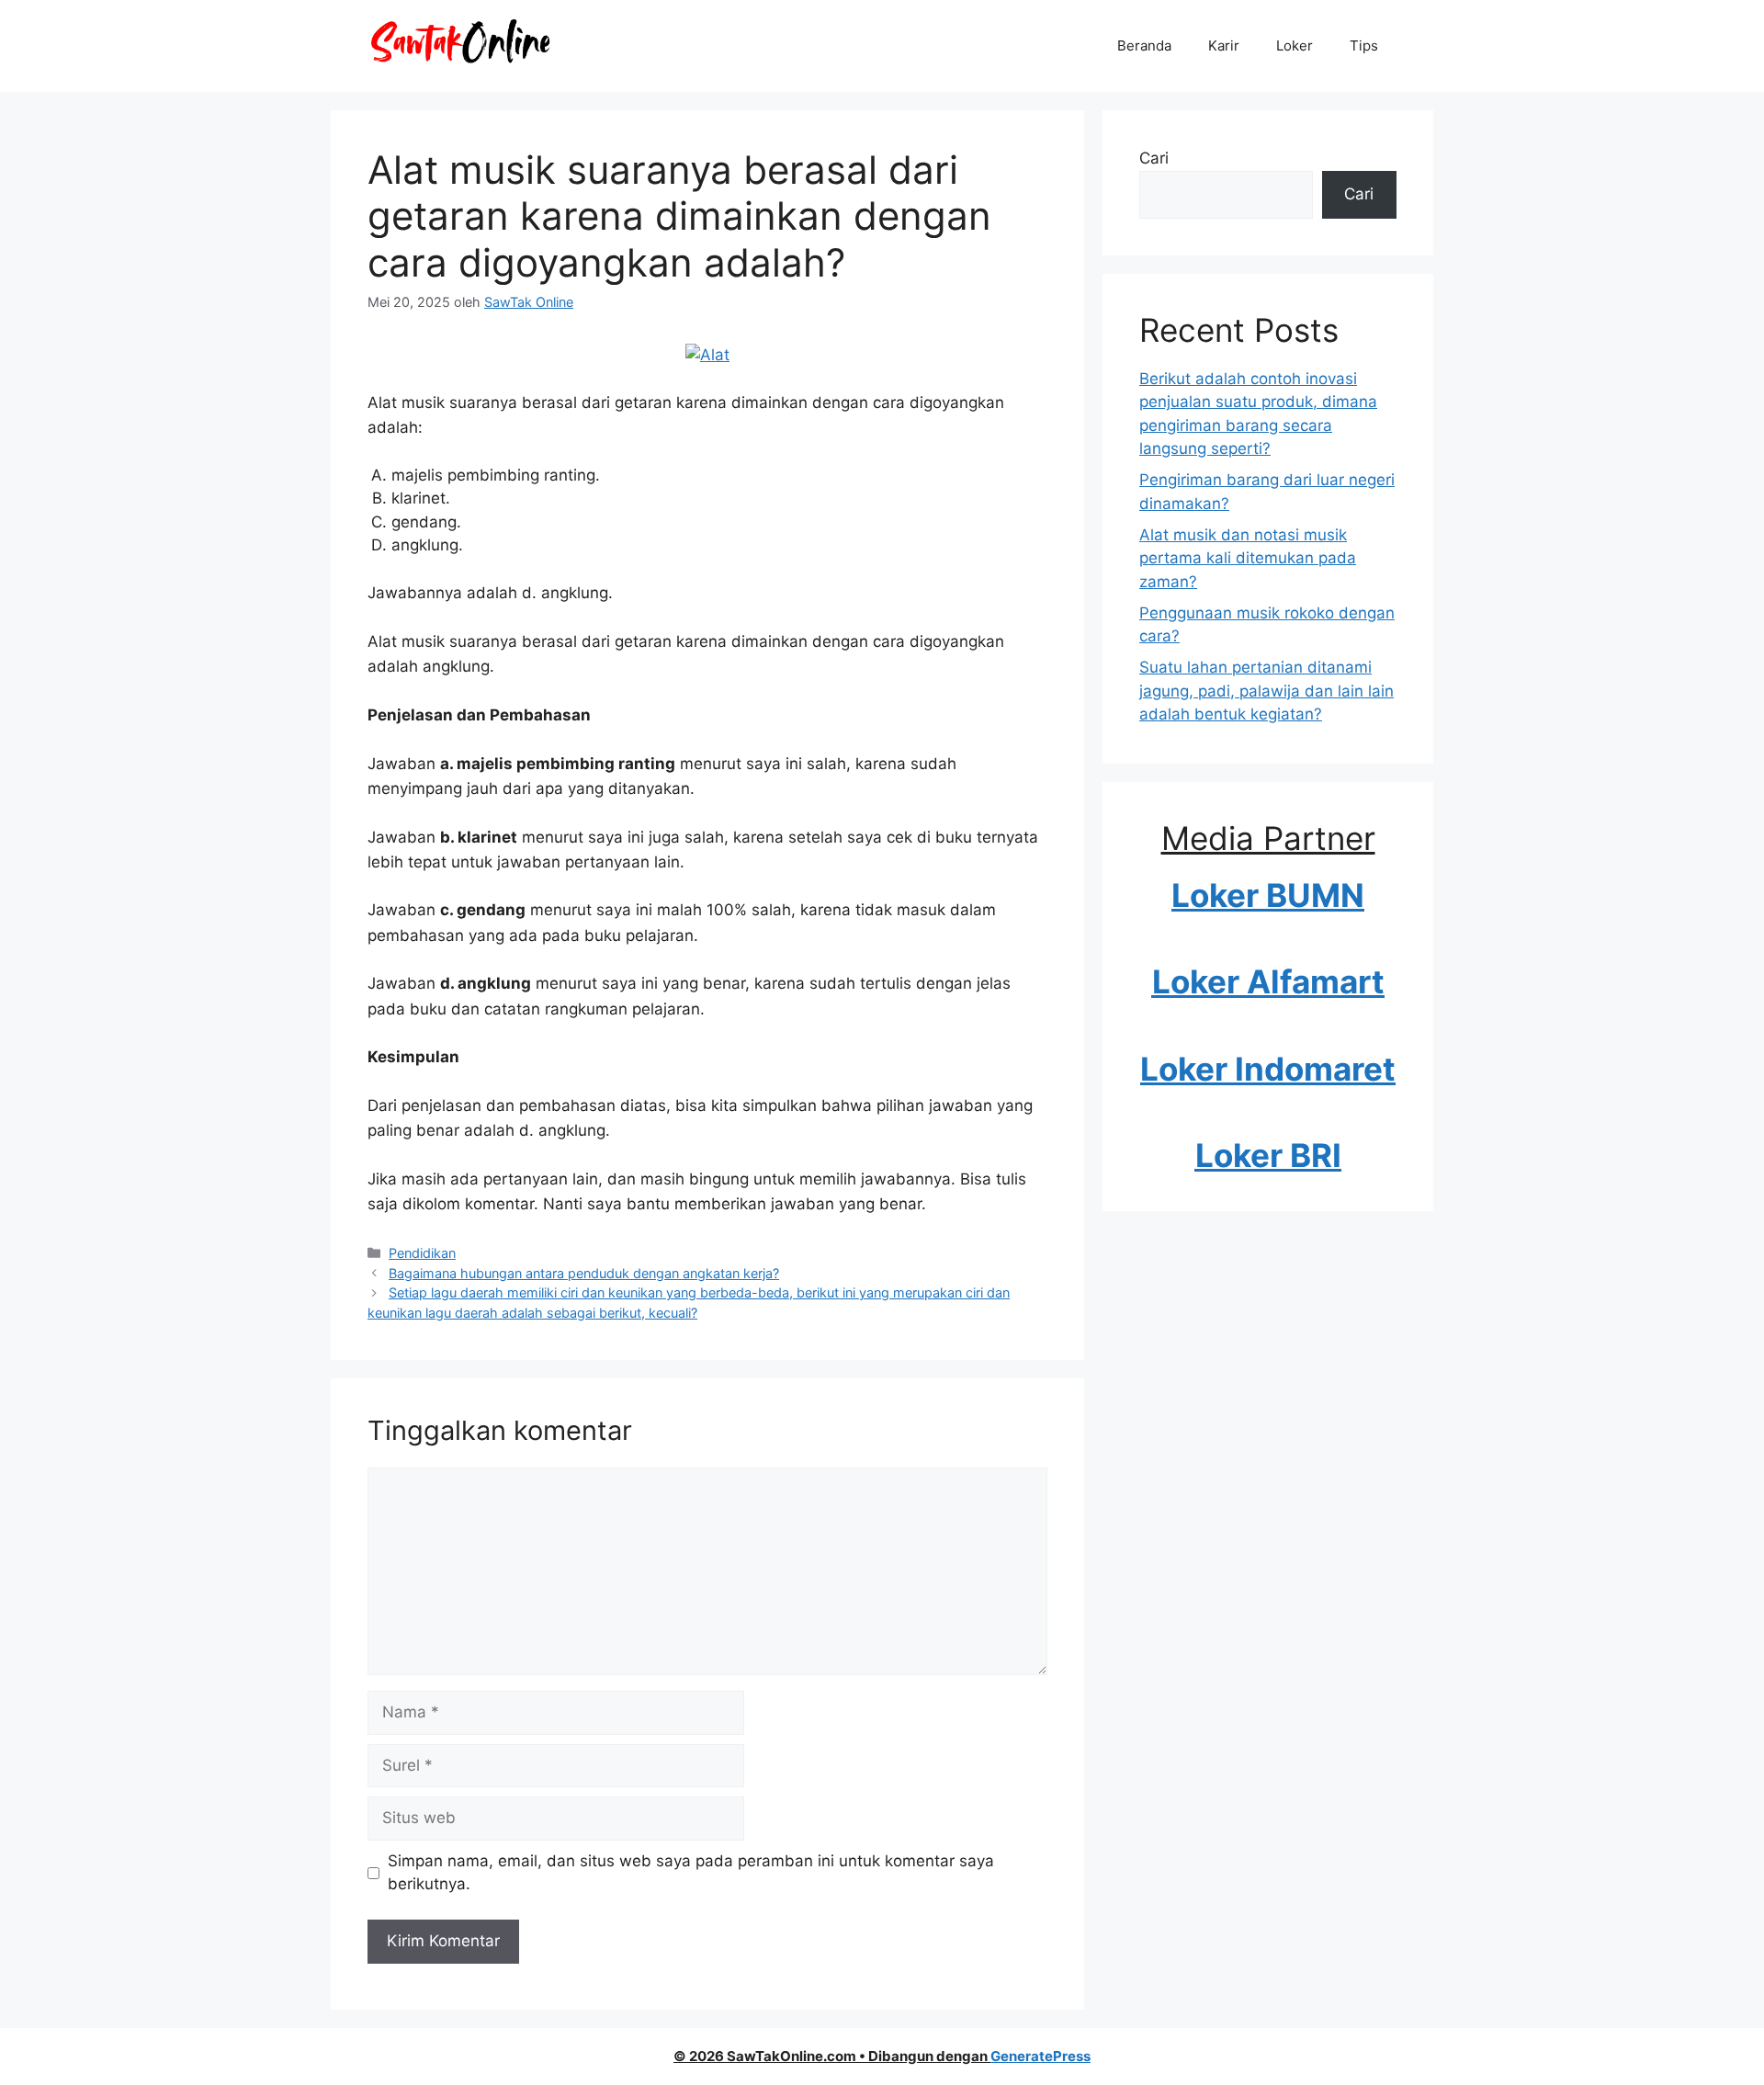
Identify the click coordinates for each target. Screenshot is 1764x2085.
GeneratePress (1040, 2056)
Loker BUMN (1268, 895)
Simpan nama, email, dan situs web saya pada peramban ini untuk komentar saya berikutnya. (691, 1873)
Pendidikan (422, 1253)
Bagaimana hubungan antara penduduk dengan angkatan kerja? (584, 1273)
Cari (1154, 158)
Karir (1224, 45)
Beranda (1144, 45)
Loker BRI (1268, 1155)
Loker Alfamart (1268, 981)
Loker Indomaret (1268, 1069)
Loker (1295, 45)
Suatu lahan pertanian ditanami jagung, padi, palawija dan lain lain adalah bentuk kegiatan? (1266, 691)
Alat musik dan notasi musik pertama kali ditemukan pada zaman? (1248, 558)
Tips (1364, 45)
